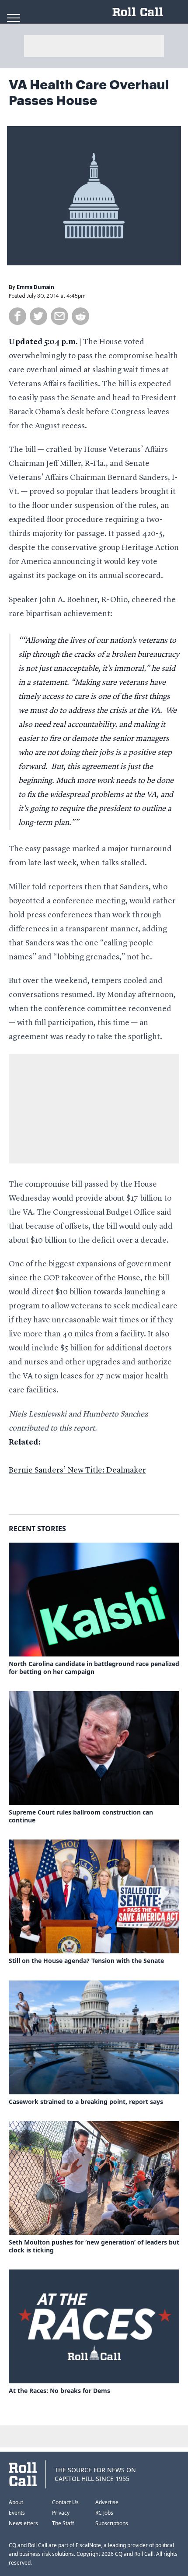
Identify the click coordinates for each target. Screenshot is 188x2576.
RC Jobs (104, 2513)
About (16, 2502)
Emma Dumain (35, 287)
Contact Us (65, 2502)
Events (17, 2513)
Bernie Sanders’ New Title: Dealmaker (77, 1470)
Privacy (61, 2513)
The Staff (63, 2523)
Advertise (107, 2502)
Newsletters (23, 2523)
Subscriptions (112, 2523)
